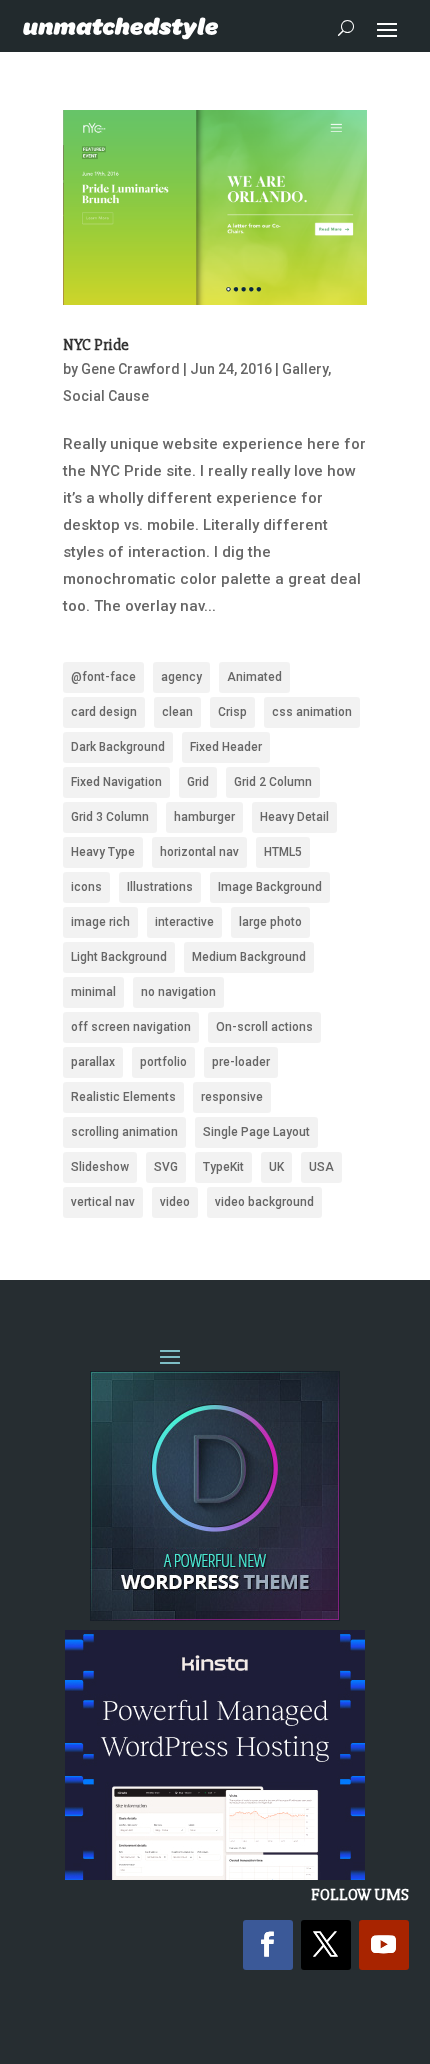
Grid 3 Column (110, 817)
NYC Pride (96, 345)
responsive (232, 1097)
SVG (166, 1167)
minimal (93, 992)
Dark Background (118, 747)
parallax (93, 1062)
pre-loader (241, 1062)
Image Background (270, 887)
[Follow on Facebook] (268, 1945)
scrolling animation (124, 1132)
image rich (100, 922)
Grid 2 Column (273, 782)
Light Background (119, 957)
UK (276, 1167)
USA (321, 1167)
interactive (184, 922)
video (175, 1202)
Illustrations (160, 887)
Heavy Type (103, 852)
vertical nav (103, 1202)
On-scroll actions (264, 1027)
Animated (254, 677)
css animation (312, 712)
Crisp (232, 712)
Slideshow (100, 1167)
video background (264, 1202)
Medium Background (249, 957)
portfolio (163, 1062)
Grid (198, 782)
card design (104, 712)
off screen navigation (131, 1027)
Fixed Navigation (116, 782)
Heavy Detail (294, 817)
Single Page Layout (256, 1132)
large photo (270, 922)
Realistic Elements (123, 1097)
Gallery (305, 369)
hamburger (204, 817)
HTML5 (283, 852)
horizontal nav (199, 852)
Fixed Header (226, 747)
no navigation (178, 992)
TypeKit (223, 1167)
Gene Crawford (130, 369)
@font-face (103, 677)
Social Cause (106, 396)
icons (86, 887)
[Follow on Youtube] (384, 1945)
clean (177, 712)
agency (181, 677)
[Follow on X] (326, 1945)
